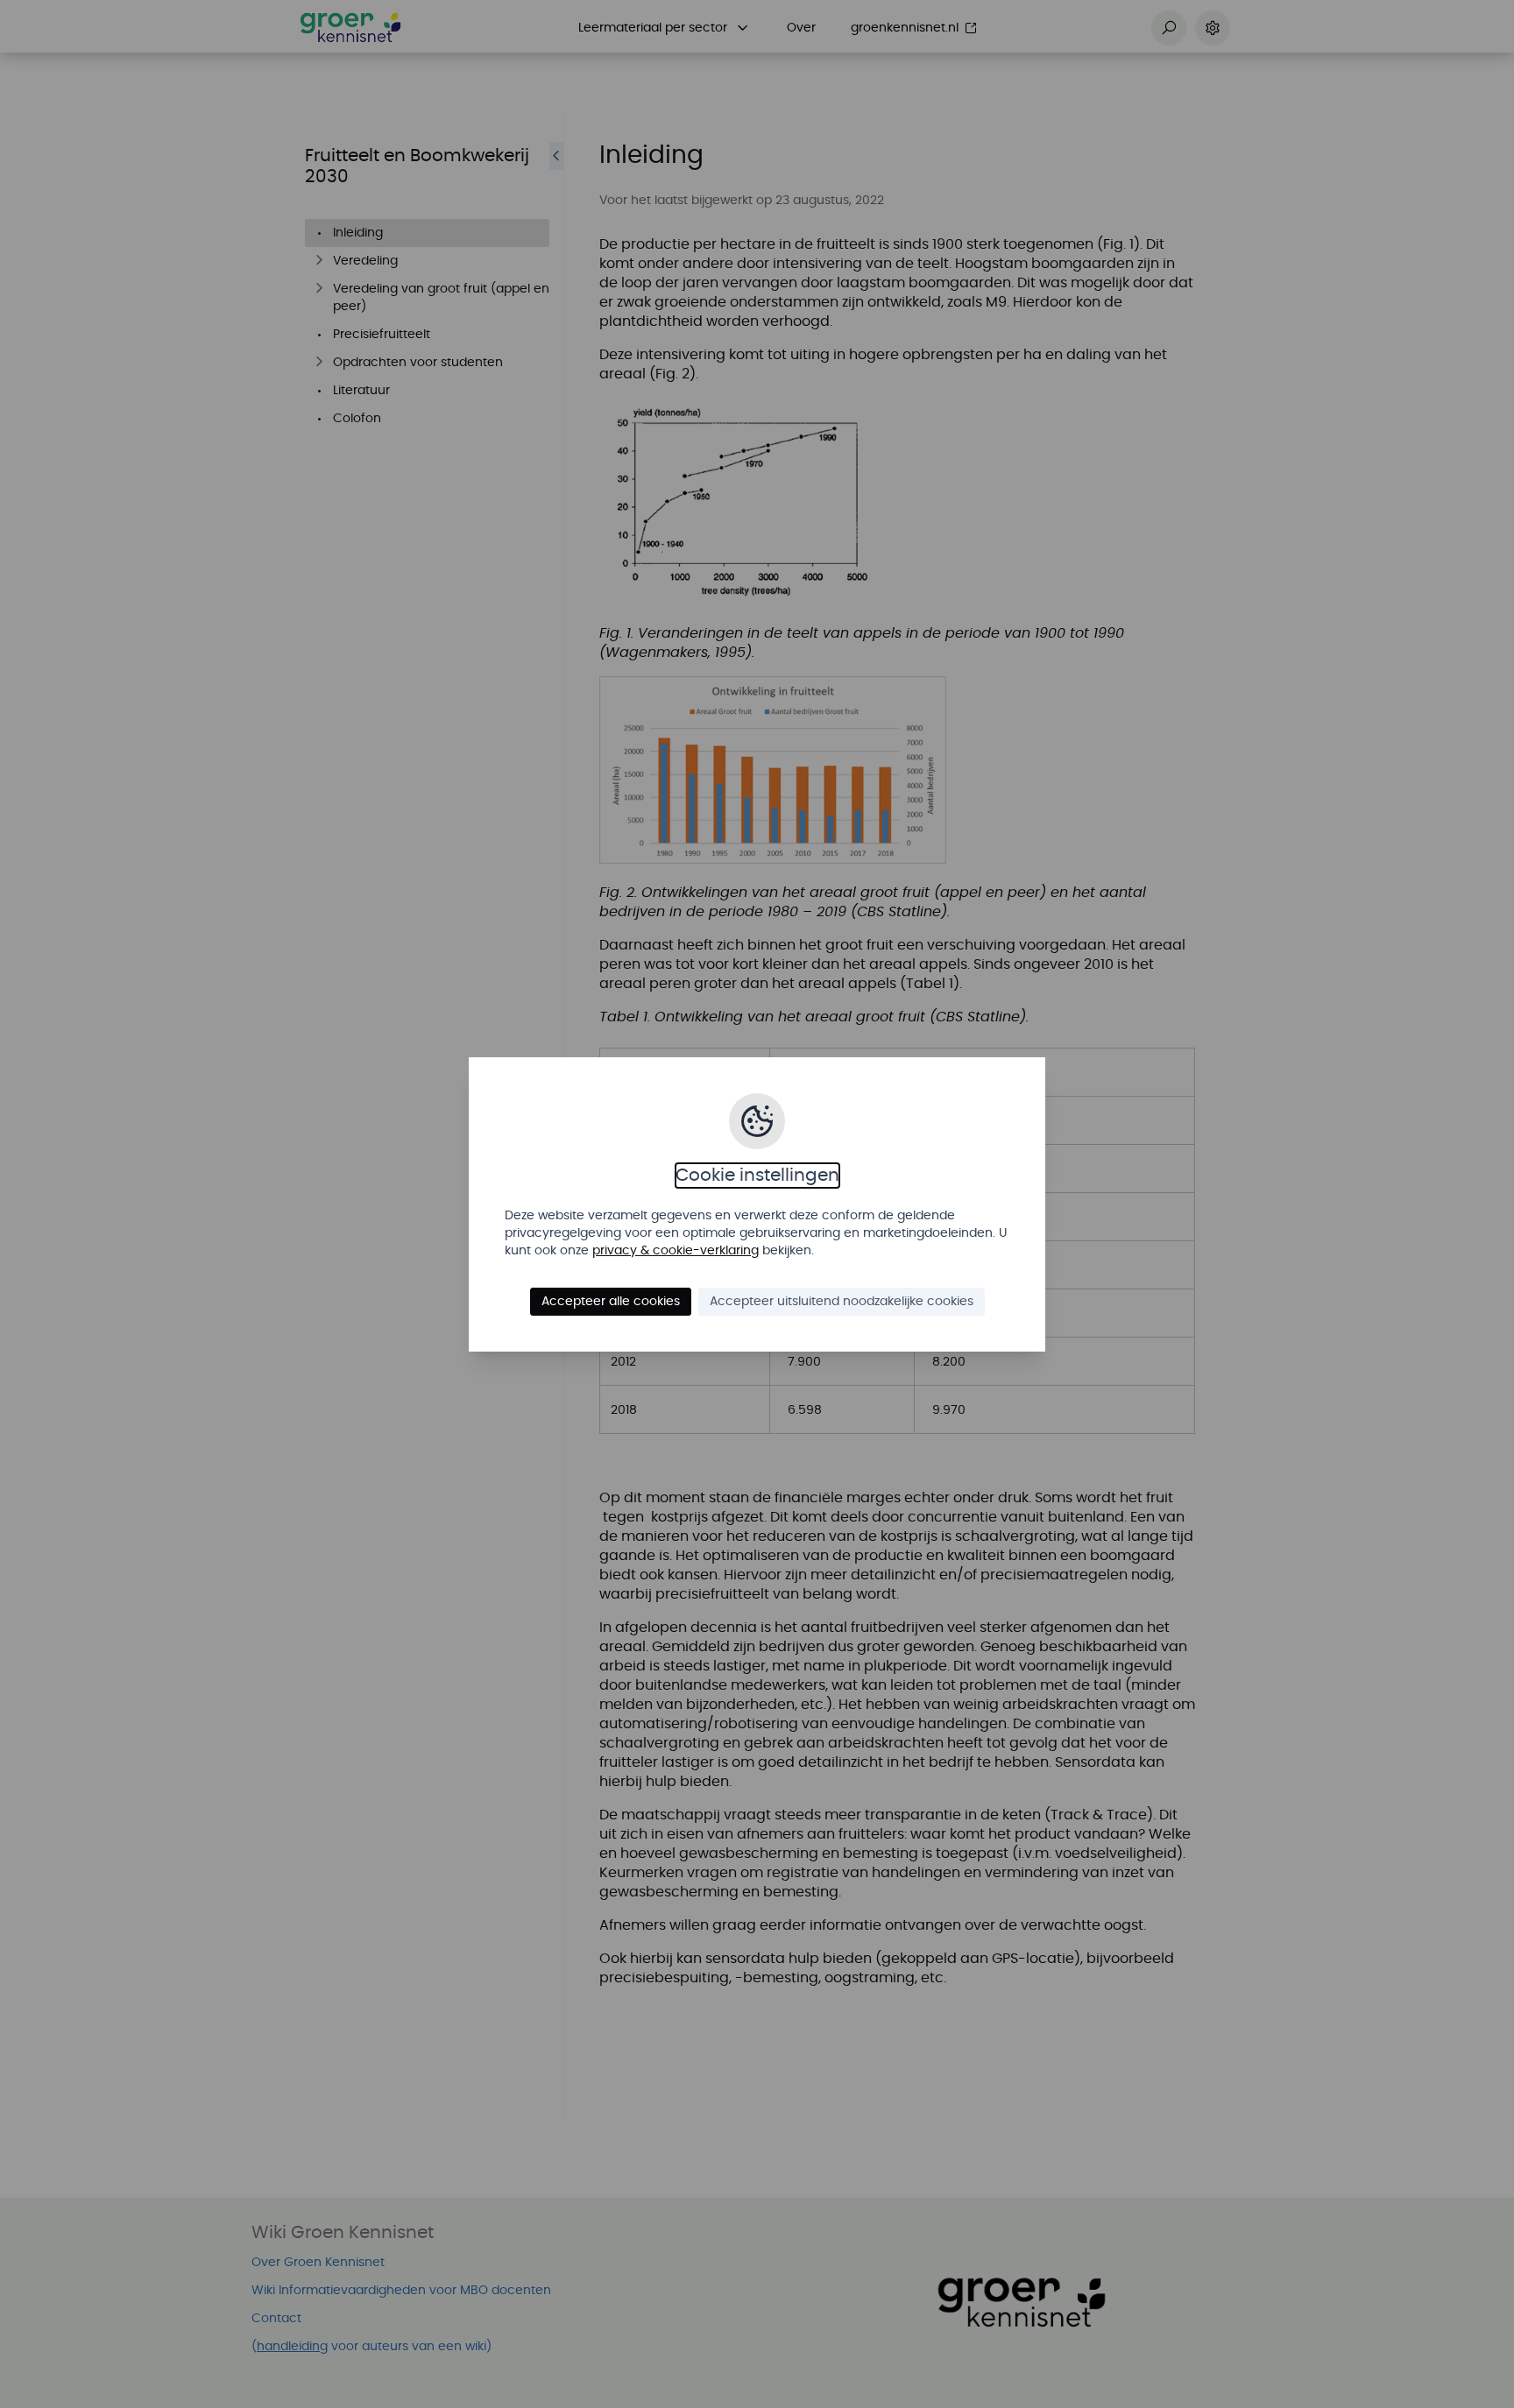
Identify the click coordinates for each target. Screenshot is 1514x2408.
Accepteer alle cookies (611, 1302)
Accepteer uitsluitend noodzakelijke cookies (842, 1302)
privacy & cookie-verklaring (676, 1251)
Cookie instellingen (757, 1176)
